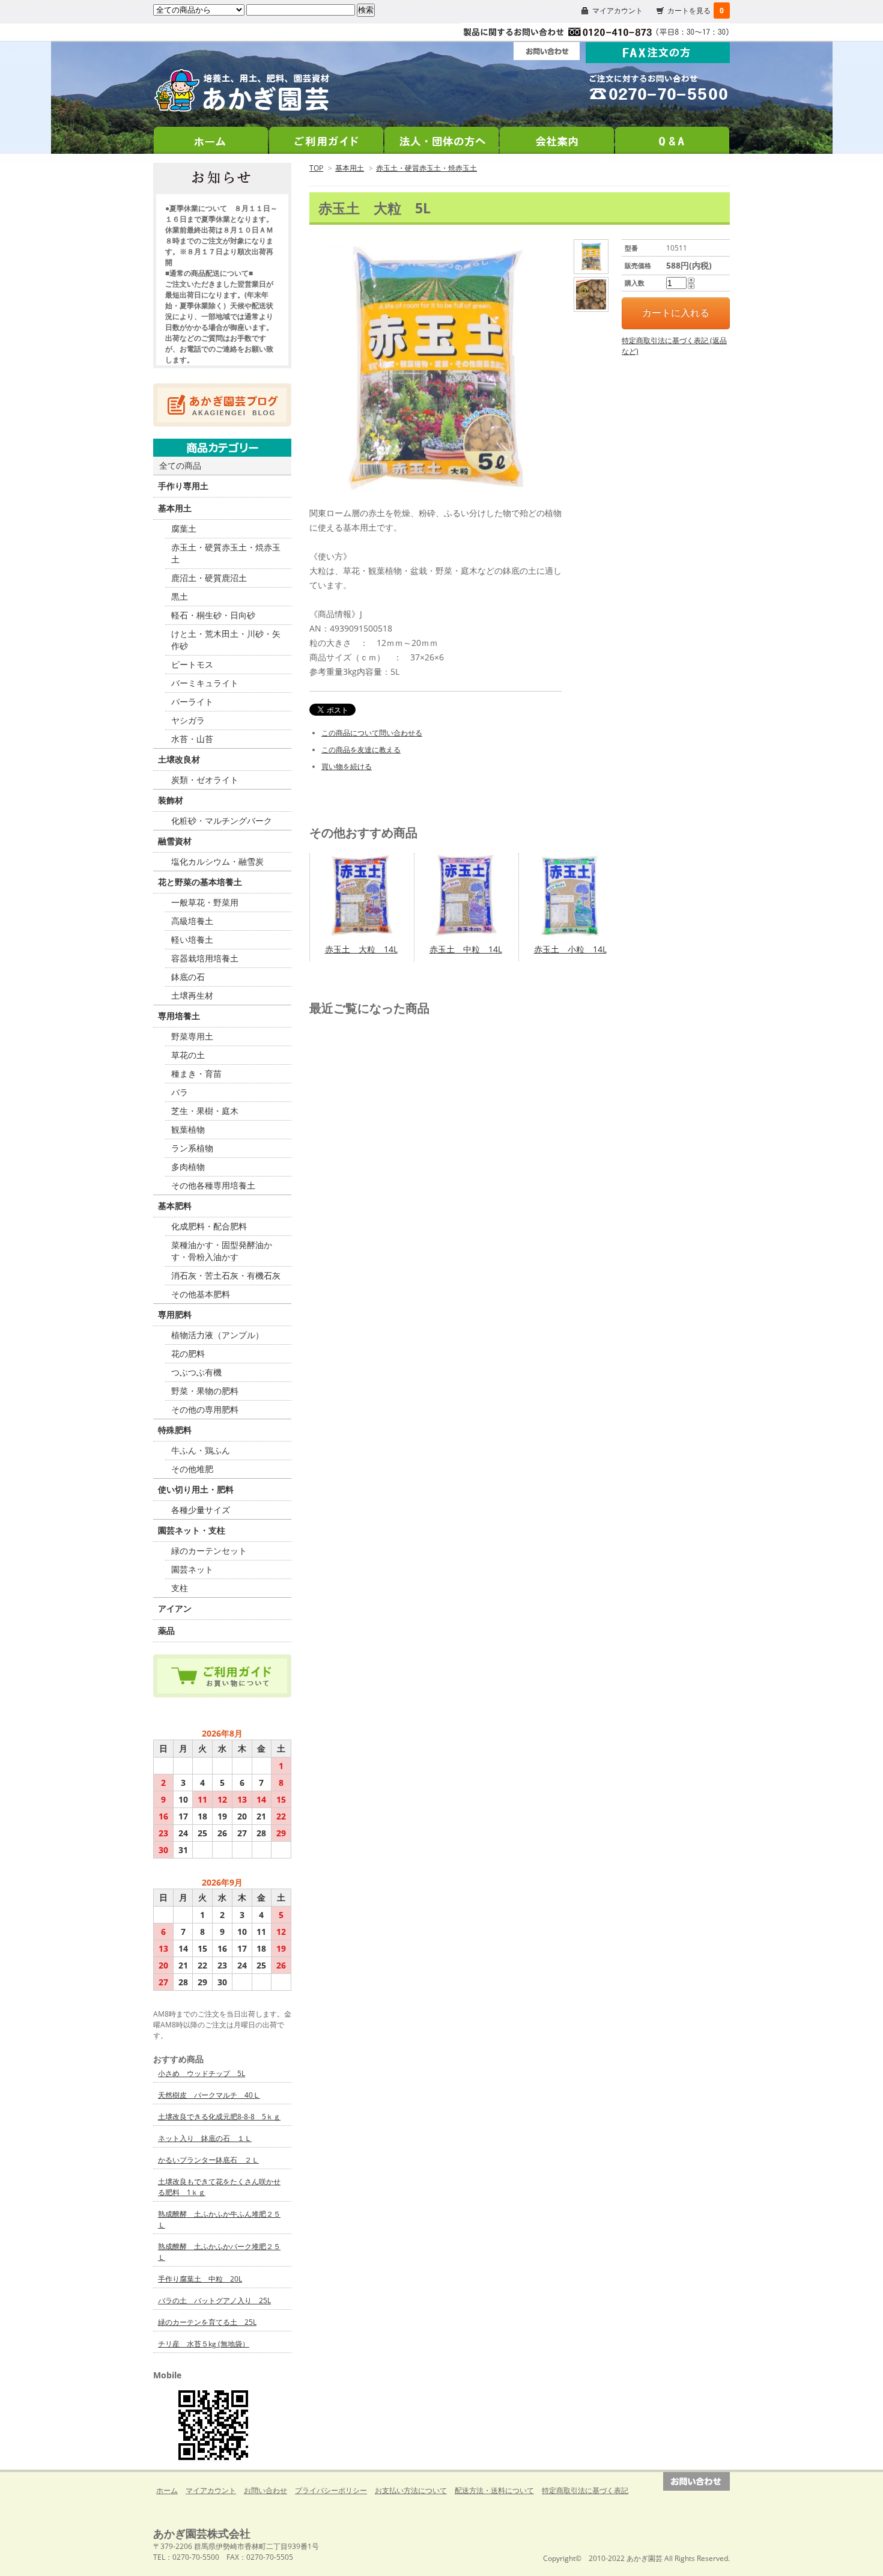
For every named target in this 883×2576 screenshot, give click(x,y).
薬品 (166, 1631)
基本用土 (350, 168)
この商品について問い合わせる (372, 733)
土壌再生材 (192, 995)
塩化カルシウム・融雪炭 (217, 861)
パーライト (192, 702)
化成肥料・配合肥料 (209, 1226)
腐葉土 (184, 528)
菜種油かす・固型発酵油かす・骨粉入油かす (222, 1251)
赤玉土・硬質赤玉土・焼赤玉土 (426, 168)
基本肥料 (175, 1206)
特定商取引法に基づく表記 (585, 2490)
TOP (316, 168)
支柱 (180, 1588)
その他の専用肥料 (205, 1409)
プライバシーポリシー (331, 2490)
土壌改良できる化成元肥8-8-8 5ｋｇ (219, 2117)
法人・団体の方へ (441, 137)
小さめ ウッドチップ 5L (202, 2073)
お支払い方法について (411, 2490)
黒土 (180, 596)
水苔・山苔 (192, 739)
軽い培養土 (192, 939)
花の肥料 (188, 1353)
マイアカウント (617, 11)
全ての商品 (180, 465)
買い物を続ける (347, 766)
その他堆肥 (192, 1469)
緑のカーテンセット (209, 1551)
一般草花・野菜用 (205, 902)
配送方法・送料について (494, 2490)
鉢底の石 (188, 977)
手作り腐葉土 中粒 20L (200, 2279)
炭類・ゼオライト (205, 780)
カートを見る (696, 11)
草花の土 (188, 1055)
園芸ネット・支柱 (192, 1530)
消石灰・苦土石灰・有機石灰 (226, 1275)
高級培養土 (192, 921)
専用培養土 (179, 1016)
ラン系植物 (192, 1148)
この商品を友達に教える (361, 750)
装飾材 (171, 800)
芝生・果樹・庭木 (205, 1111)
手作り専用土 (183, 486)
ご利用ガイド (326, 137)
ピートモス (192, 664)
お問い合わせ (266, 2490)
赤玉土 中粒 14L (466, 949)
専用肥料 (175, 1314)
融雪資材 (175, 841)
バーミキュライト (205, 683)
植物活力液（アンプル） (217, 1335)
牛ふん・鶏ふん (201, 1450)
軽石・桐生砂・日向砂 (213, 615)
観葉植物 (188, 1129)
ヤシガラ (188, 720)
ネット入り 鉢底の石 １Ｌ (205, 2138)
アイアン (175, 1608)
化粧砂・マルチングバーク (222, 821)
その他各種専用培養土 (213, 1185)
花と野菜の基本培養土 (200, 882)
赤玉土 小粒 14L (570, 949)
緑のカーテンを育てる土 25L (207, 2322)
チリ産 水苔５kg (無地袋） (204, 2344)
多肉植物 (188, 1167)
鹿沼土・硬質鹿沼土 (209, 578)
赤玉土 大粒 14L (361, 949)
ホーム (211, 137)
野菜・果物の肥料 (205, 1391)
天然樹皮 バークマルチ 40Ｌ (209, 2095)
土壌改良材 (179, 759)
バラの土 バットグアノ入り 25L (214, 2300)
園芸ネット (192, 1569)
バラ (180, 1092)
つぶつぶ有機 (196, 1372)
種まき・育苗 (196, 1073)
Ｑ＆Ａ (672, 137)
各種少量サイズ (201, 1510)
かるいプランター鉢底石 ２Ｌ (208, 2160)
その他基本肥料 (201, 1294)
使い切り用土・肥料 (196, 1489)
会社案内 (557, 137)
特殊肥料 (175, 1430)
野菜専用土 (192, 1036)
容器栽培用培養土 (205, 958)
